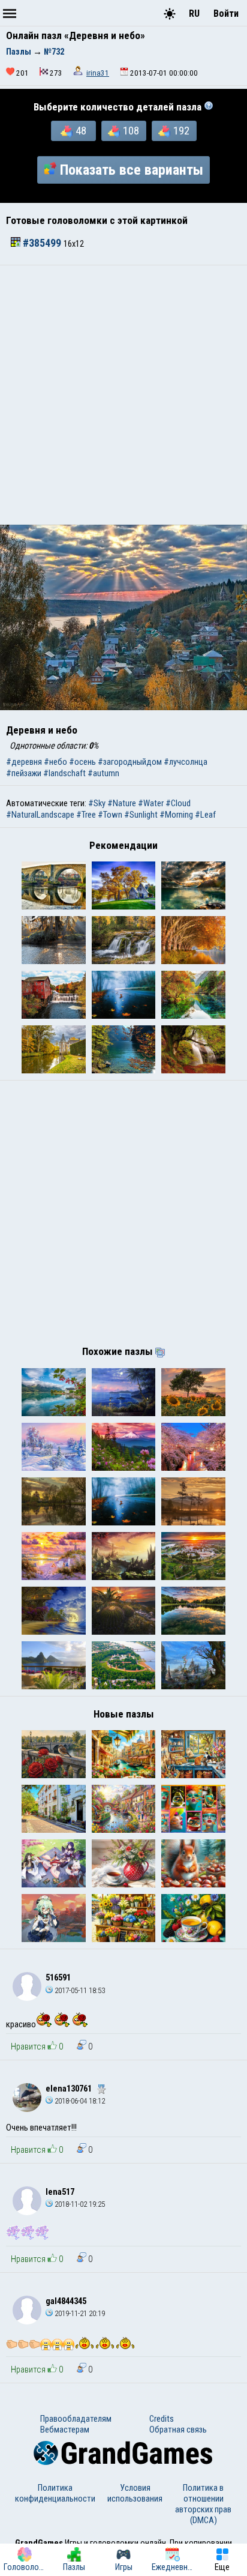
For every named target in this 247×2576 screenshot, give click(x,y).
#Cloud (178, 803)
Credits (162, 2419)
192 (181, 131)
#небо (55, 762)
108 (131, 131)
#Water (151, 803)
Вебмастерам (65, 2430)
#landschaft (64, 773)
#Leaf (205, 815)
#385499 (42, 243)
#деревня (24, 762)
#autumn (103, 773)
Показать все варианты (132, 170)
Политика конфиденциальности (55, 2493)
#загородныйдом (130, 762)
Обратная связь (178, 2430)
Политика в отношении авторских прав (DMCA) (203, 2504)
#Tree (86, 815)
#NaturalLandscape (40, 815)
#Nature (122, 803)
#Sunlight (141, 815)
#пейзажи (24, 773)
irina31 (98, 73)
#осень (82, 762)
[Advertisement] (123, 395)
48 (81, 131)
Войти (226, 14)
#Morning (176, 815)
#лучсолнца (186, 762)
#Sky (97, 803)
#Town (110, 815)
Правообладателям (76, 2419)
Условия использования (135, 2493)
